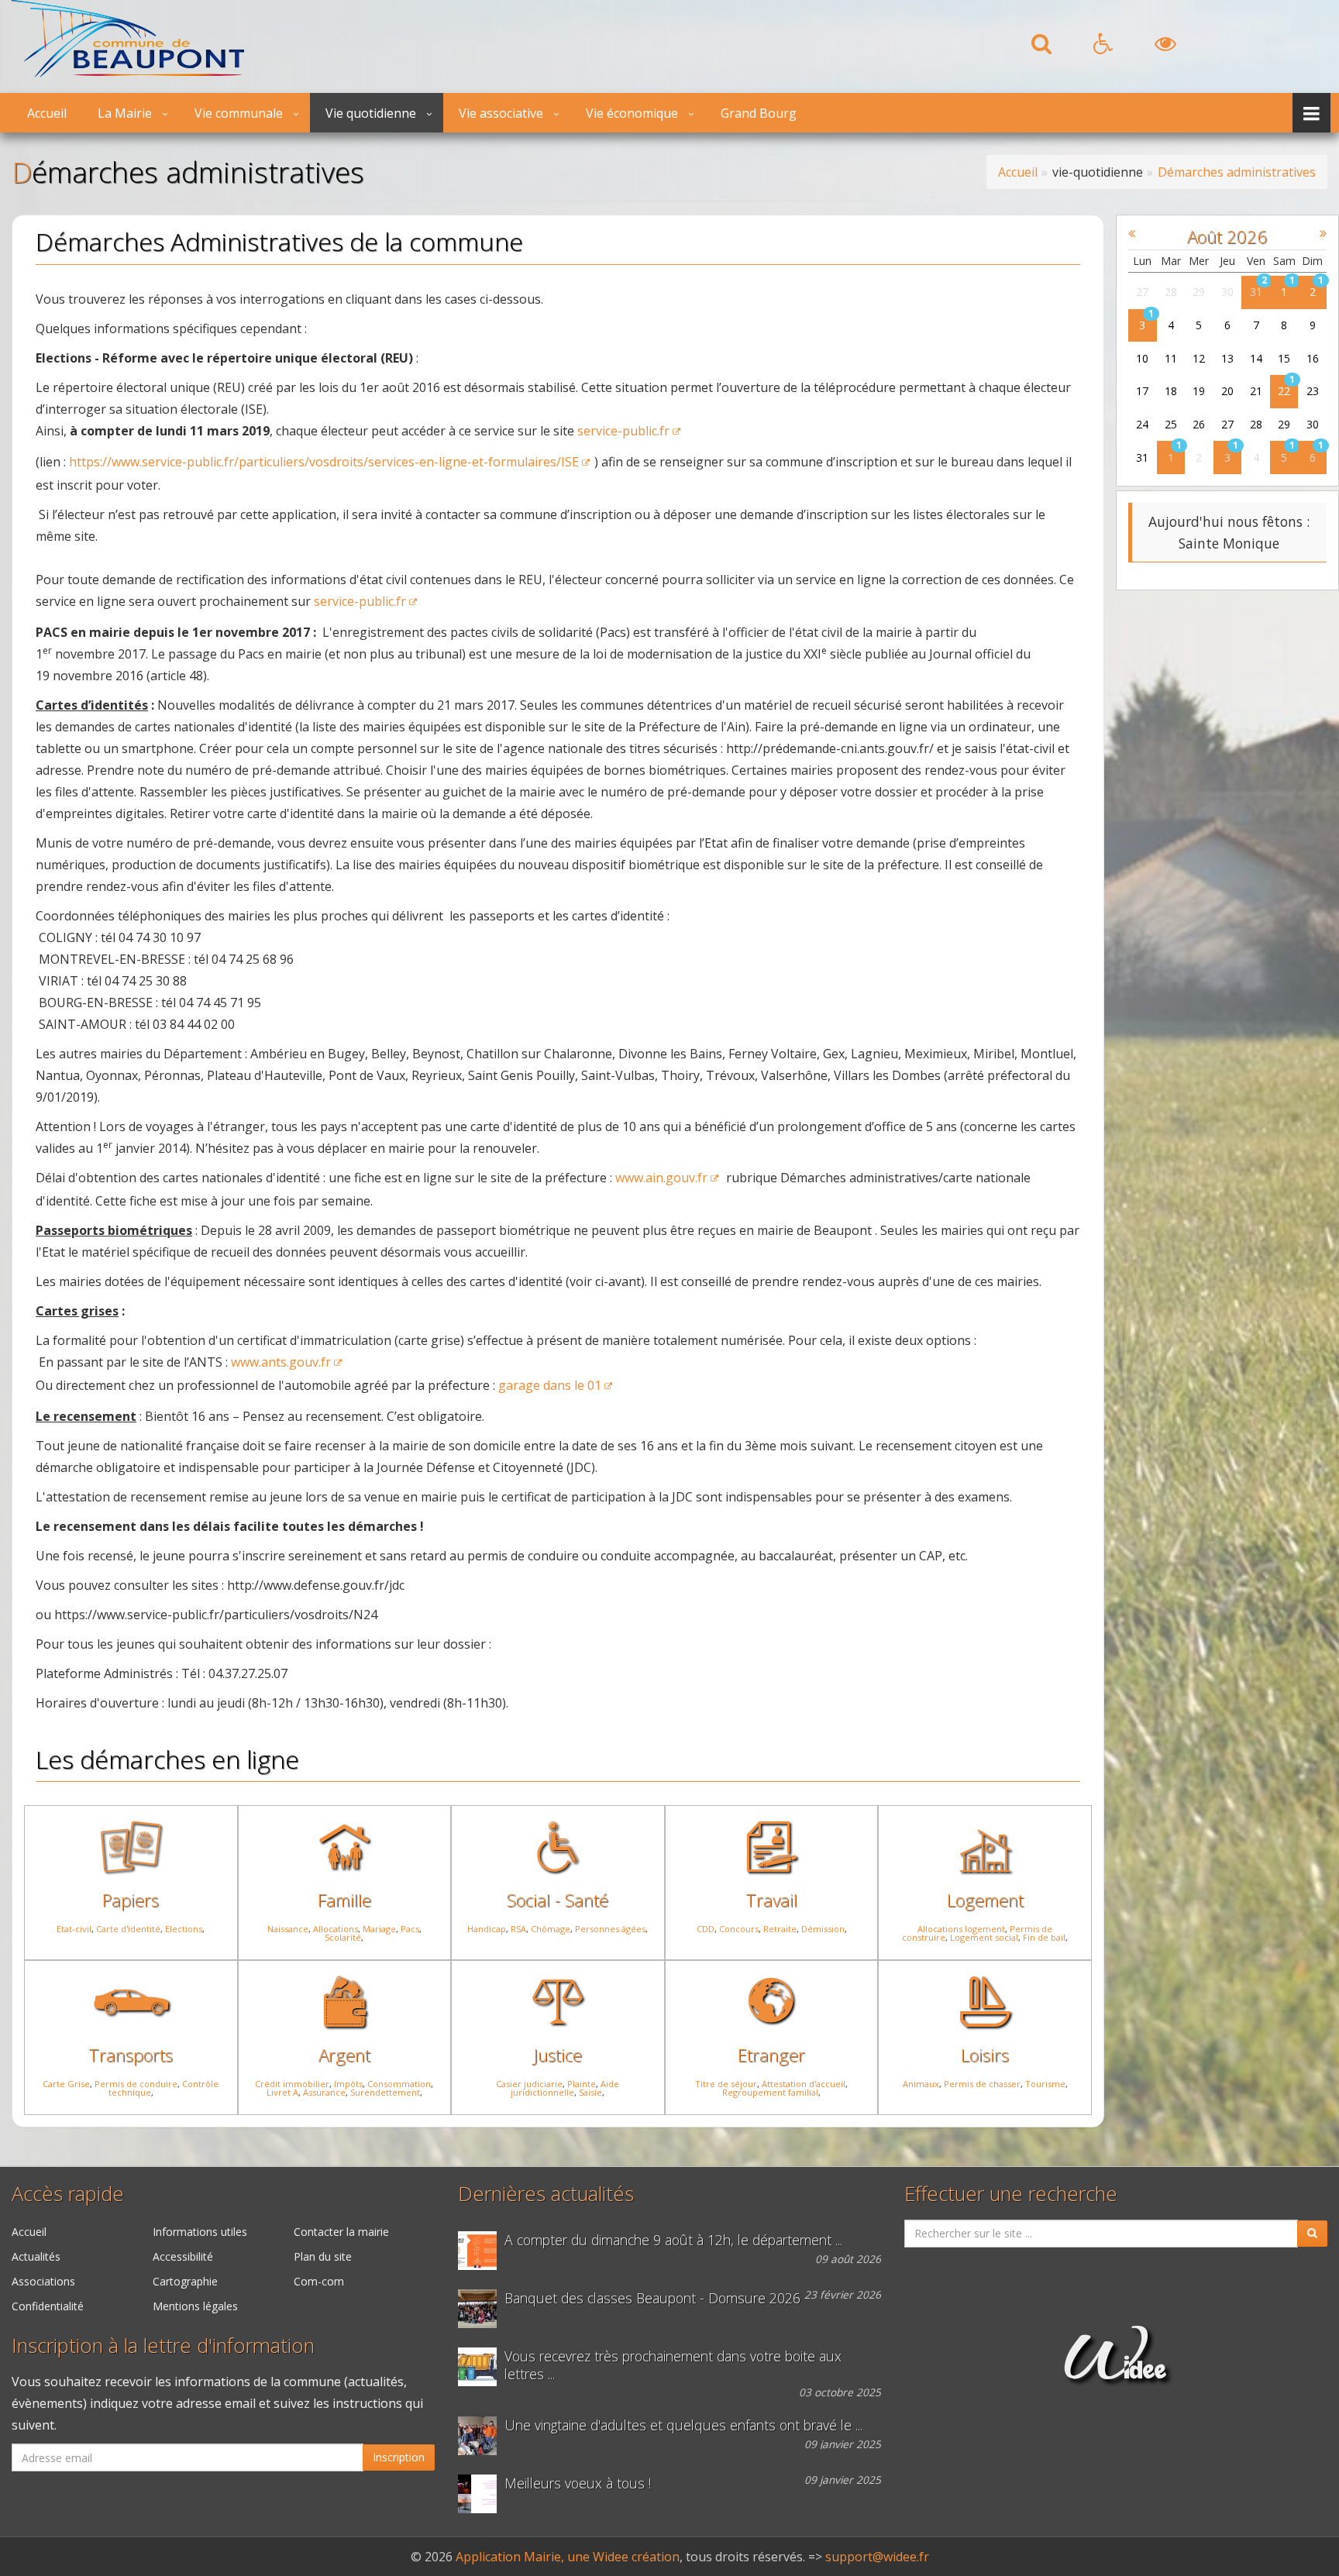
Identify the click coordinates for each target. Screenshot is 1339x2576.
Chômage (551, 1929)
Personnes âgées (610, 1929)
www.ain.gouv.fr (661, 1178)
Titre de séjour (726, 2084)
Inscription (399, 2457)
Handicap (487, 1929)
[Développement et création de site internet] (1115, 2371)
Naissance (288, 1929)
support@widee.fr (877, 2557)
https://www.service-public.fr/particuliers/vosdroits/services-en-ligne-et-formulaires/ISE (324, 462)
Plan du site (323, 2256)
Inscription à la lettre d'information (163, 2346)
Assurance (324, 2092)
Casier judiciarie (529, 2084)
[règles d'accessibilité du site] (1103, 48)
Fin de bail (1044, 1937)
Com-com (319, 2281)
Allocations (336, 1929)
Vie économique (632, 113)
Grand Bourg (759, 113)
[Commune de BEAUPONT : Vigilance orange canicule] (481, 2251)
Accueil (47, 113)
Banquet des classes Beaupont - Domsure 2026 (652, 2298)
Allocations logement (961, 1929)
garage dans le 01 (550, 1385)
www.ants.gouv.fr (281, 1362)
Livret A (282, 2092)
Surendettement (385, 2092)
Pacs (410, 1929)
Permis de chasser (982, 2084)
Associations (43, 2281)
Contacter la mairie (341, 2232)
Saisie (590, 2092)
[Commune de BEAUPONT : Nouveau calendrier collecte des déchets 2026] (481, 2367)
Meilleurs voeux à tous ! (578, 2483)
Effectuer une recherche (1011, 2194)
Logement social (984, 1937)
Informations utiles (200, 2232)
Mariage (379, 1929)
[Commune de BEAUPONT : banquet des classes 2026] (481, 2309)
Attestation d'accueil (804, 2084)
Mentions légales (195, 2306)
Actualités (36, 2256)
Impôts (348, 2084)
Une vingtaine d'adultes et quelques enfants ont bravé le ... (683, 2425)
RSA (518, 1929)
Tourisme (1045, 2084)
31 (1256, 292)
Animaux (921, 2084)
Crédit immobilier (292, 2084)
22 (1284, 391)
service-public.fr (623, 431)
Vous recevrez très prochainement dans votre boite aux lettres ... (673, 2365)
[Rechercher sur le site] (1041, 48)
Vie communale (239, 113)
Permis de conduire (136, 2084)
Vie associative (501, 113)
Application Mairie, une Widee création (568, 2557)
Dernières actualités (546, 2194)
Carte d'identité (128, 1929)
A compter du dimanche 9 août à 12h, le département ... (673, 2240)
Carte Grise (66, 2084)
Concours (739, 1929)
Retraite (780, 1929)
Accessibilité (183, 2256)
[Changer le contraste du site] (1165, 48)
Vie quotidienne (371, 113)
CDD (706, 1929)
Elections (184, 1929)
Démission (823, 1929)
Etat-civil (74, 1929)
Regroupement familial (770, 2092)
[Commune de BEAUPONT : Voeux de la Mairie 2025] (481, 2494)
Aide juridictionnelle (565, 2088)
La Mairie (125, 113)
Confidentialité (48, 2306)
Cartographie (185, 2281)
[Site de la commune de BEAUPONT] (128, 73)
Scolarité (343, 1937)
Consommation (399, 2084)
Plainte (582, 2084)
